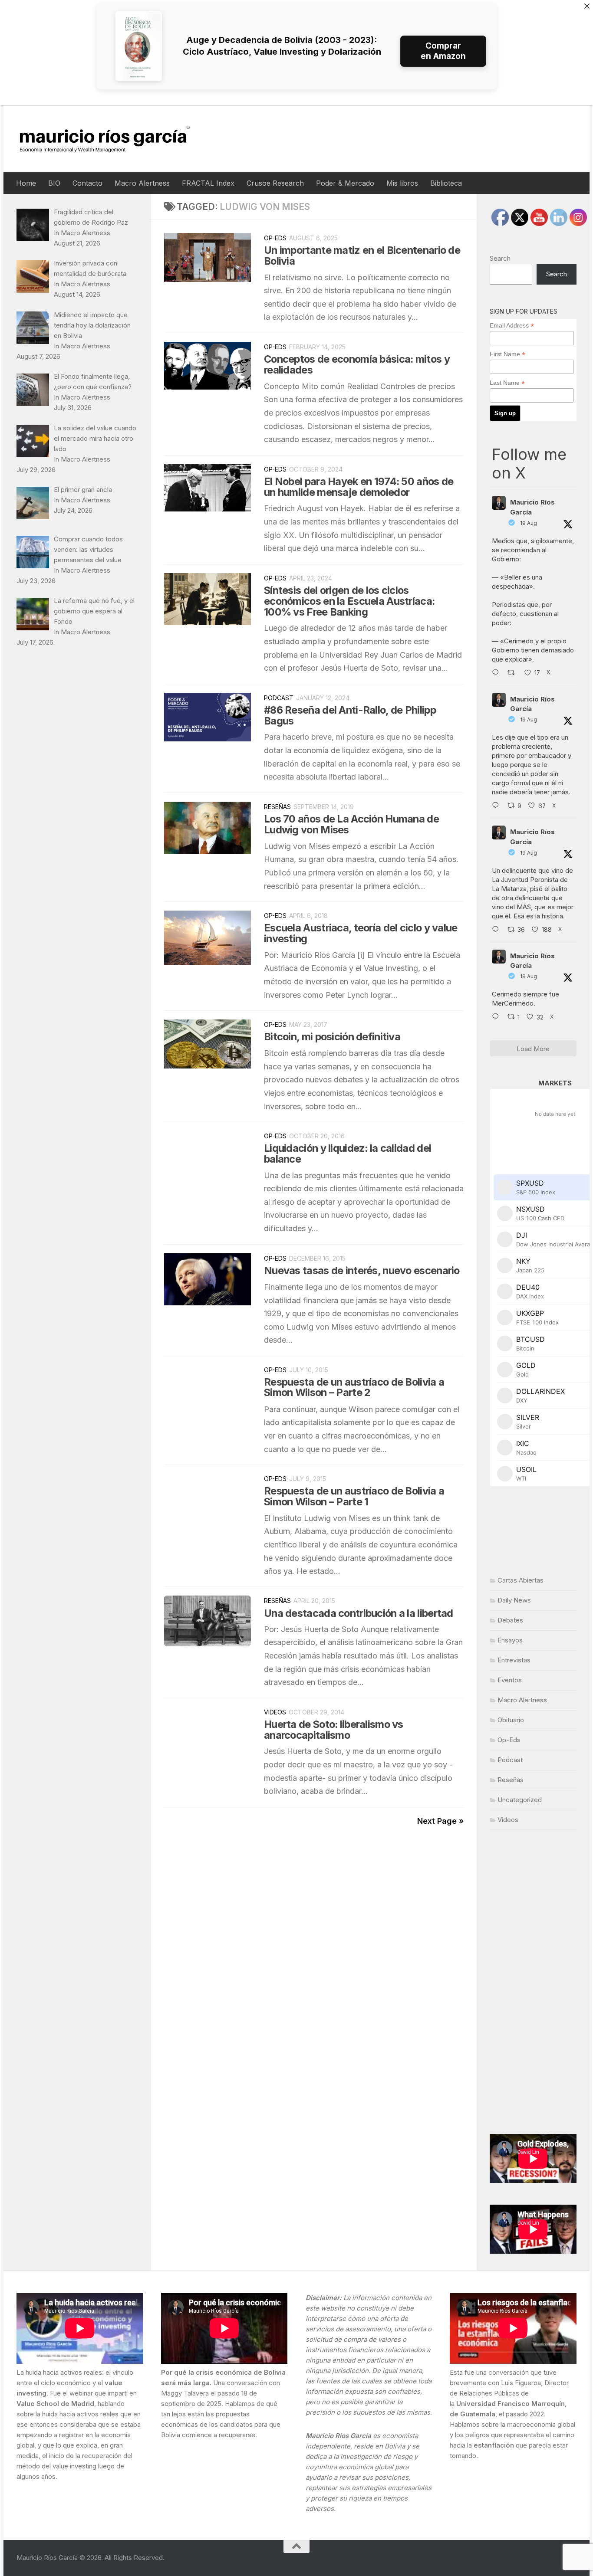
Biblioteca (446, 183)
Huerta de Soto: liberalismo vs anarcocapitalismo (334, 1730)
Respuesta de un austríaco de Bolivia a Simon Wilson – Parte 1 (354, 1496)
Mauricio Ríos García (532, 507)
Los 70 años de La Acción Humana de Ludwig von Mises (351, 824)
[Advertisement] (533, 1982)
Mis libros (402, 183)
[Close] (587, 6)
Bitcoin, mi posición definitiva (332, 1037)
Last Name (507, 383)
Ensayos (510, 1640)
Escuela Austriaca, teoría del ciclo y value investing (361, 933)
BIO (54, 183)
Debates (510, 1620)
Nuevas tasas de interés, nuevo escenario (362, 1270)
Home (26, 183)
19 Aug (529, 523)
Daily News (514, 1600)
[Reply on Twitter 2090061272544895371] (497, 806)
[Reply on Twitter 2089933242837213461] (497, 930)
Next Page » (440, 1821)
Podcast (279, 698)
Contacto (87, 183)
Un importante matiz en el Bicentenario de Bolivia (362, 256)
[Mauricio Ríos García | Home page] (113, 139)
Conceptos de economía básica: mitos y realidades (357, 364)
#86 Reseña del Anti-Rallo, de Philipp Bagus (350, 715)
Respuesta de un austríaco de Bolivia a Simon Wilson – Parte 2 (354, 1387)
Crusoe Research (275, 183)
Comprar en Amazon (443, 51)
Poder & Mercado (345, 183)
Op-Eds (275, 238)
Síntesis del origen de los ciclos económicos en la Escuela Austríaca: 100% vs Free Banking (349, 601)
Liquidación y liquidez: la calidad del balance (348, 1154)
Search (500, 258)
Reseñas (277, 807)
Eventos (510, 1680)
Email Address (512, 326)
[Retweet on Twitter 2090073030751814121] (514, 673)
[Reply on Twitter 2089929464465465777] (497, 1017)
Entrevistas (514, 1660)
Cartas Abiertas (521, 1580)
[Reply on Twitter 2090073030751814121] (497, 673)
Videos (275, 1712)
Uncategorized (520, 1800)
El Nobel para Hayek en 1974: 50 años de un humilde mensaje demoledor (359, 487)
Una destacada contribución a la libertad (359, 1613)
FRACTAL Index (208, 183)
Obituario (511, 1720)
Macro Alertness (142, 183)
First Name (507, 354)
